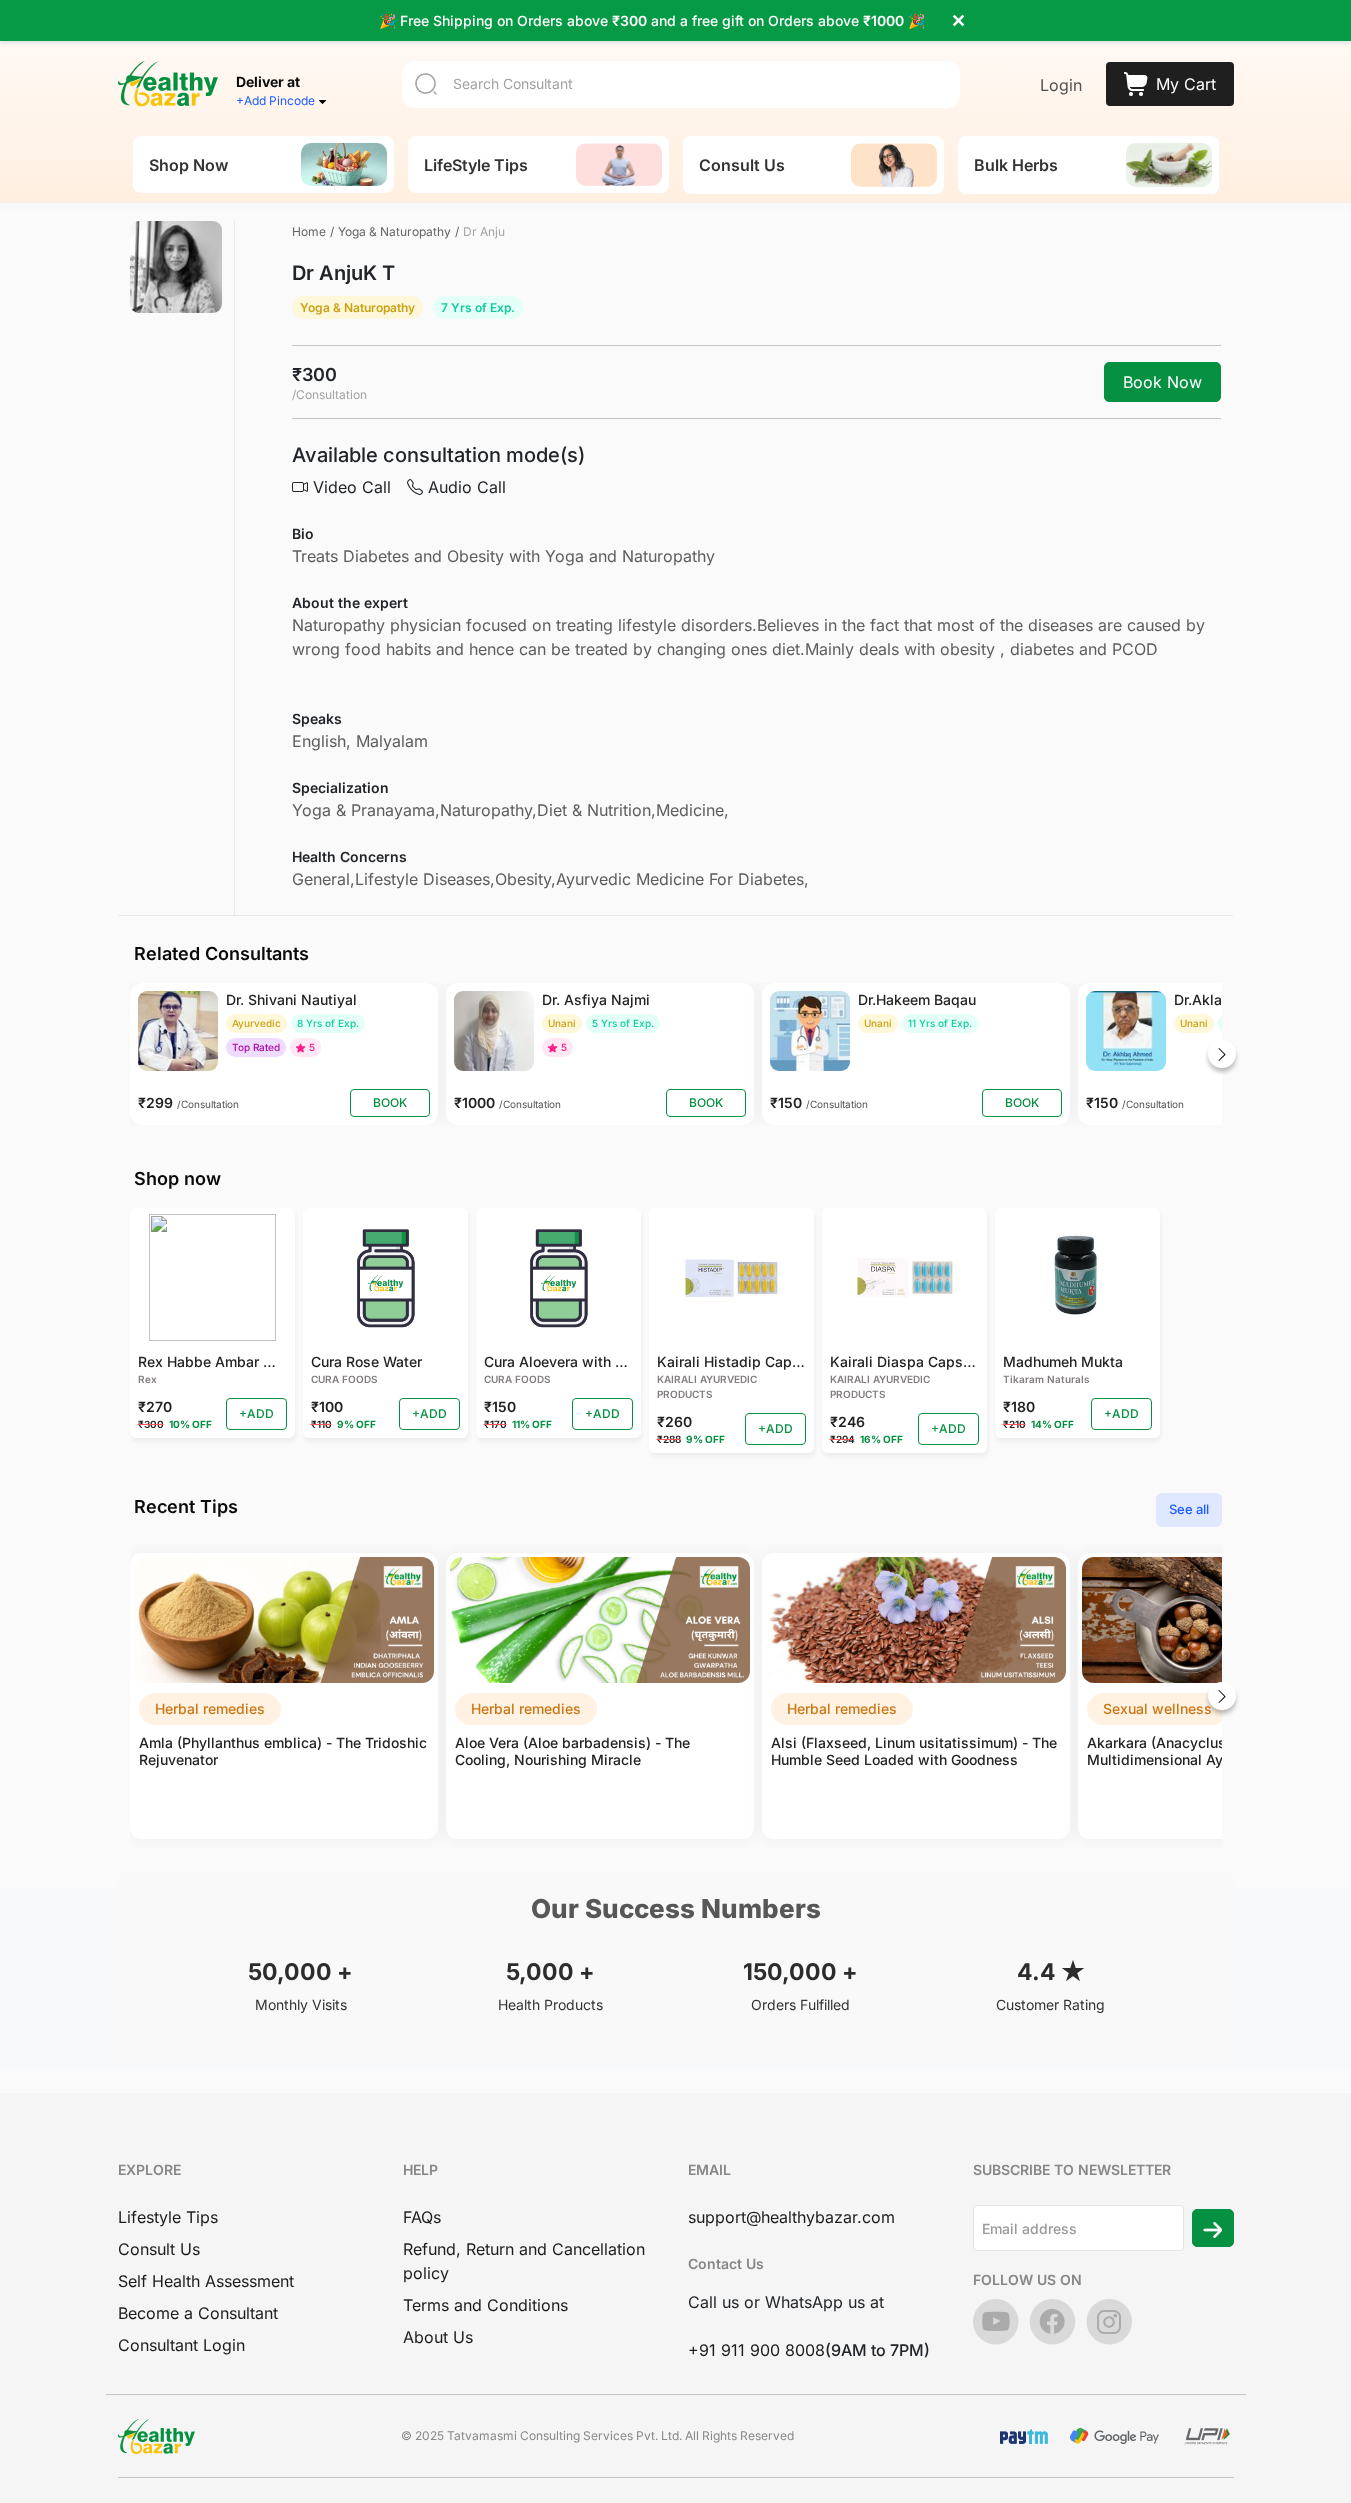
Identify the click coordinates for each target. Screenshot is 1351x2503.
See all (1189, 1509)
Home (309, 231)
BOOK (390, 1102)
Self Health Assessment (206, 2281)
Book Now (1162, 382)
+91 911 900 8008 (756, 2350)
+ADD (256, 1413)
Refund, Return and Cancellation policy (524, 2261)
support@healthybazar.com (791, 2217)
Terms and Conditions (485, 2305)
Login (1061, 85)
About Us (438, 2337)
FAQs (422, 2217)
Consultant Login (181, 2345)
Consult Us (159, 2249)
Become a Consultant (198, 2313)
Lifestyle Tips (168, 2217)
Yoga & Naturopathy (394, 231)
